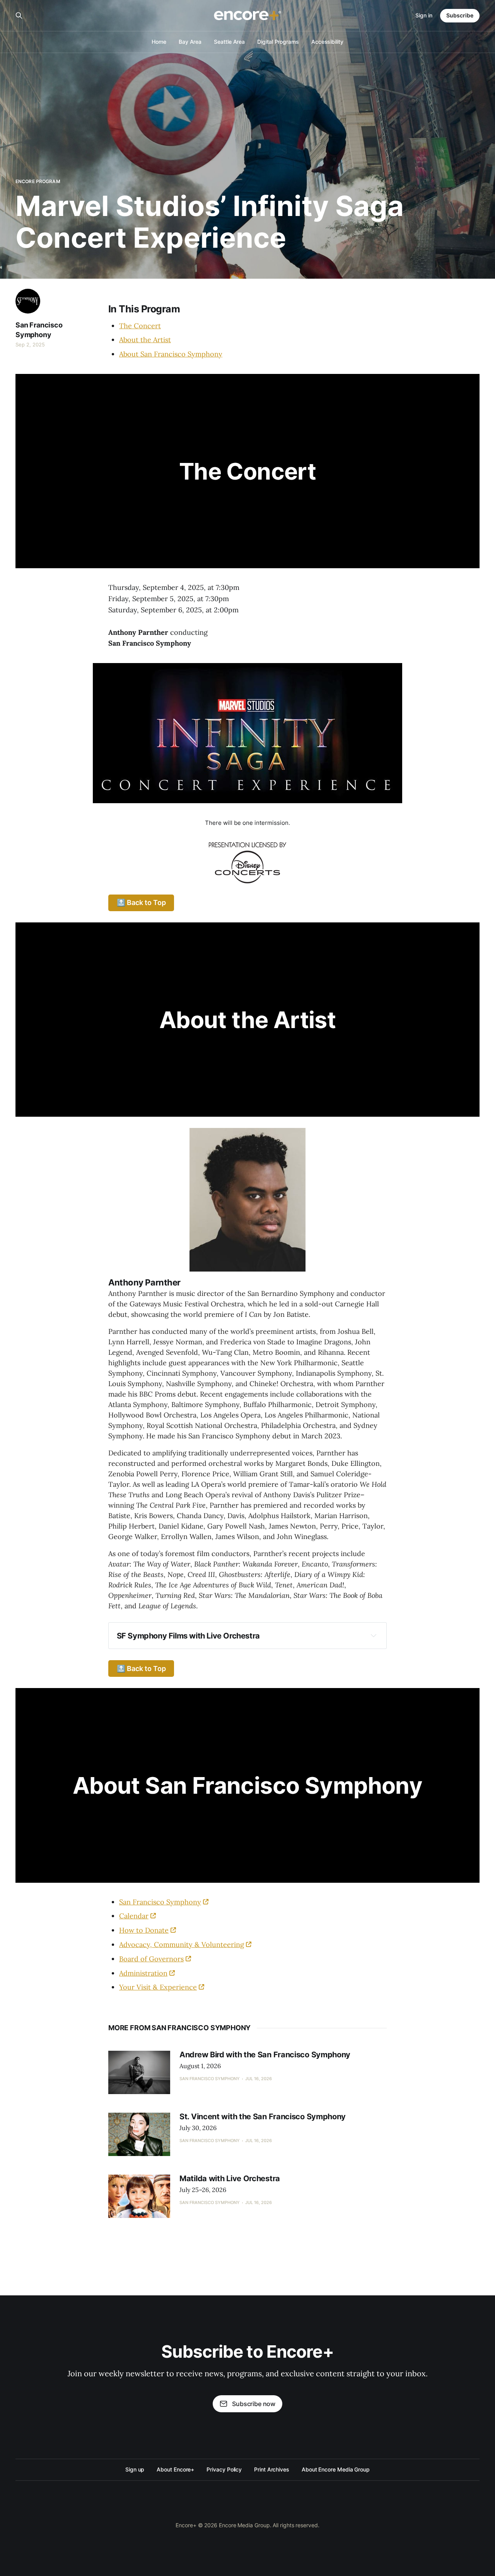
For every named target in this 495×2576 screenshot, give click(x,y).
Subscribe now (254, 2404)
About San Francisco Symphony (171, 354)
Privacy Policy (224, 2469)
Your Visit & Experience (158, 1987)
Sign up (135, 2469)
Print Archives (272, 2469)
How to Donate (144, 1930)
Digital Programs (278, 42)
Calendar (134, 1916)
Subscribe (460, 15)
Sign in (424, 15)
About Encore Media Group (336, 2469)
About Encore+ (175, 2469)
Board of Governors (151, 1959)
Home (159, 42)
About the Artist (145, 340)
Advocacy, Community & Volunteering (182, 1944)
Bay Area (190, 42)
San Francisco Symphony (39, 330)
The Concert (140, 326)
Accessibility (327, 42)
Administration (143, 1973)
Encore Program (38, 181)
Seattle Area (229, 42)
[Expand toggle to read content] (374, 1635)
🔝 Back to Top (141, 902)
